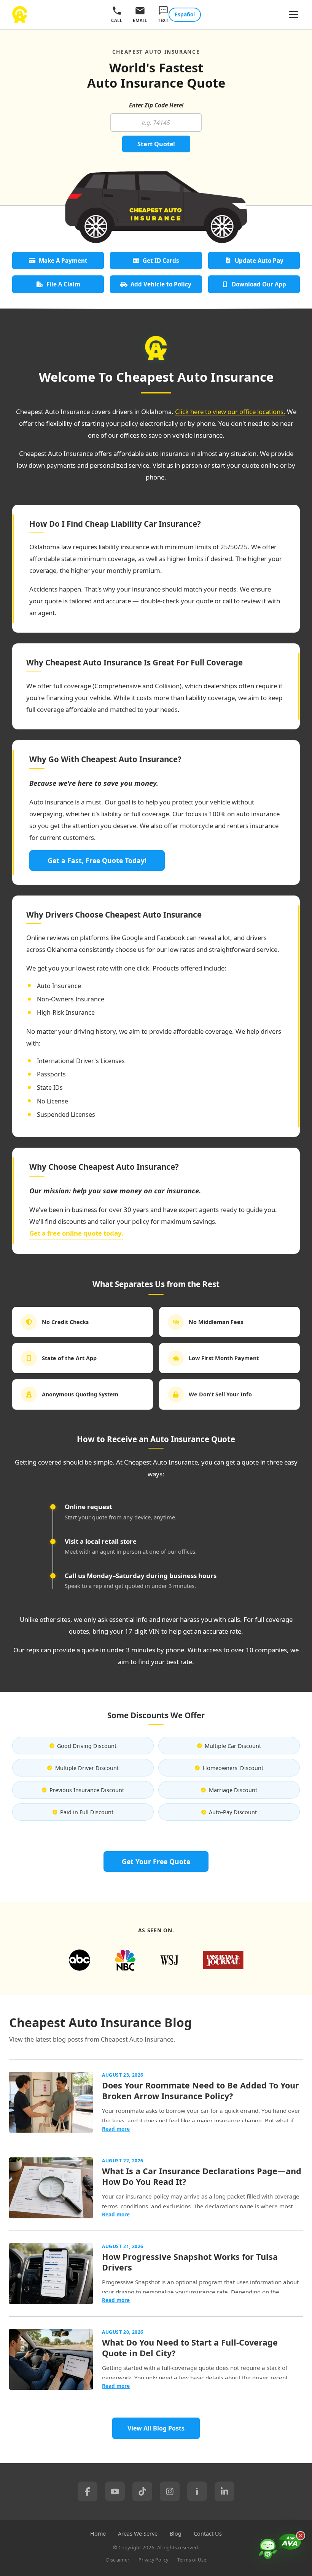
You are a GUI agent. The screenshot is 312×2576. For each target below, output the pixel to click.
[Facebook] (88, 2491)
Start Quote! (156, 144)
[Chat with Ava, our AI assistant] (280, 2552)
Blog (176, 2534)
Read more (116, 2129)
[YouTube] (115, 2491)
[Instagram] (170, 2491)
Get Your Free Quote (156, 1861)
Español (185, 14)
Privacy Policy (153, 2560)
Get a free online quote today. (76, 1233)
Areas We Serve (138, 2534)
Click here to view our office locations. (230, 412)
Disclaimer (118, 2560)
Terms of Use (192, 2560)
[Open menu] (294, 15)
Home (98, 2534)
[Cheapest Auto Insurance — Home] (20, 14)
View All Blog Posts (156, 2428)
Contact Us (208, 2534)
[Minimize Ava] (301, 2536)
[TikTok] (142, 2491)
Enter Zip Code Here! (156, 105)
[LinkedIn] (224, 2491)
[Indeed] (197, 2491)
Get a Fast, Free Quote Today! (97, 860)
